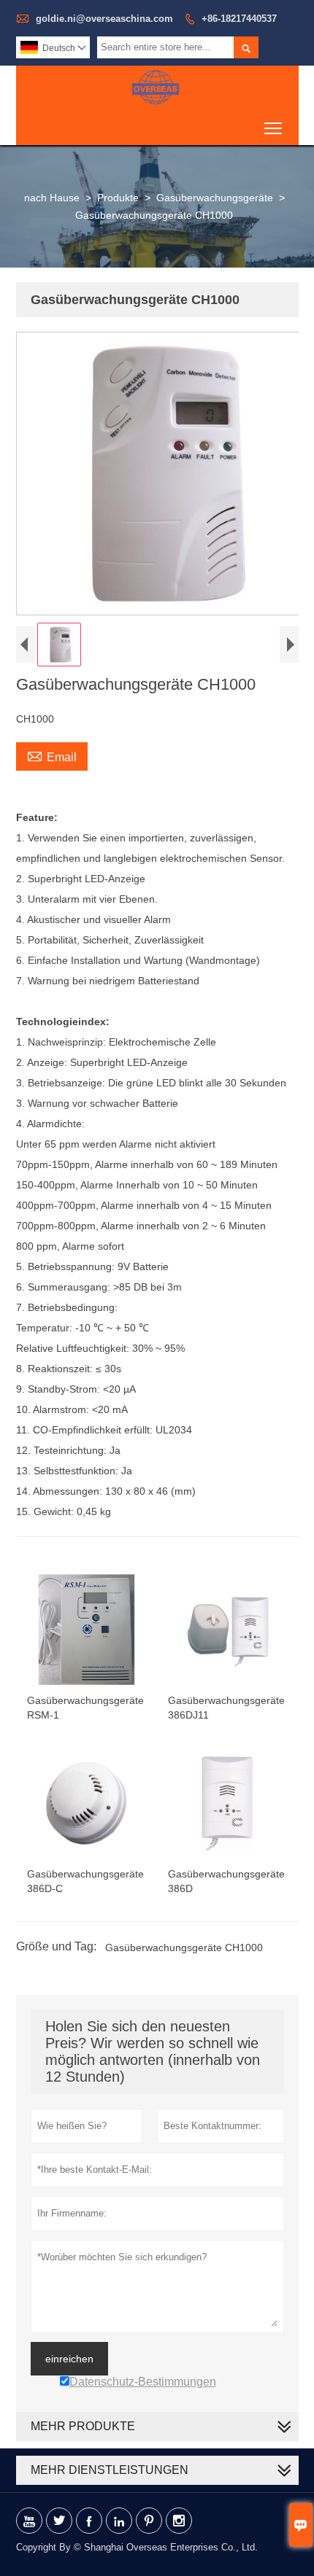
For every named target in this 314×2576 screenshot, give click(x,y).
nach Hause (52, 198)
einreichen (69, 2359)
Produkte (118, 198)
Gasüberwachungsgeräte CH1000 (184, 1947)
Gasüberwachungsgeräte (215, 198)
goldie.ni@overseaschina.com (104, 19)
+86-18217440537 (239, 19)
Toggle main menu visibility (273, 127)
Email (52, 755)
